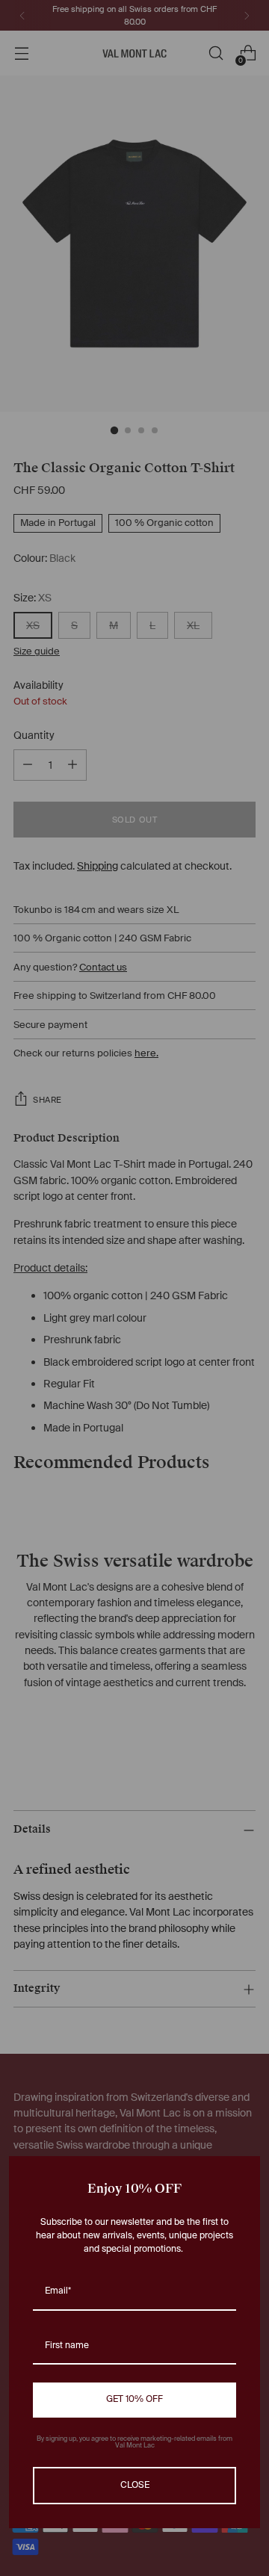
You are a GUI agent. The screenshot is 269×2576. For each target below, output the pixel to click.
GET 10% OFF (134, 2400)
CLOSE (135, 2486)
